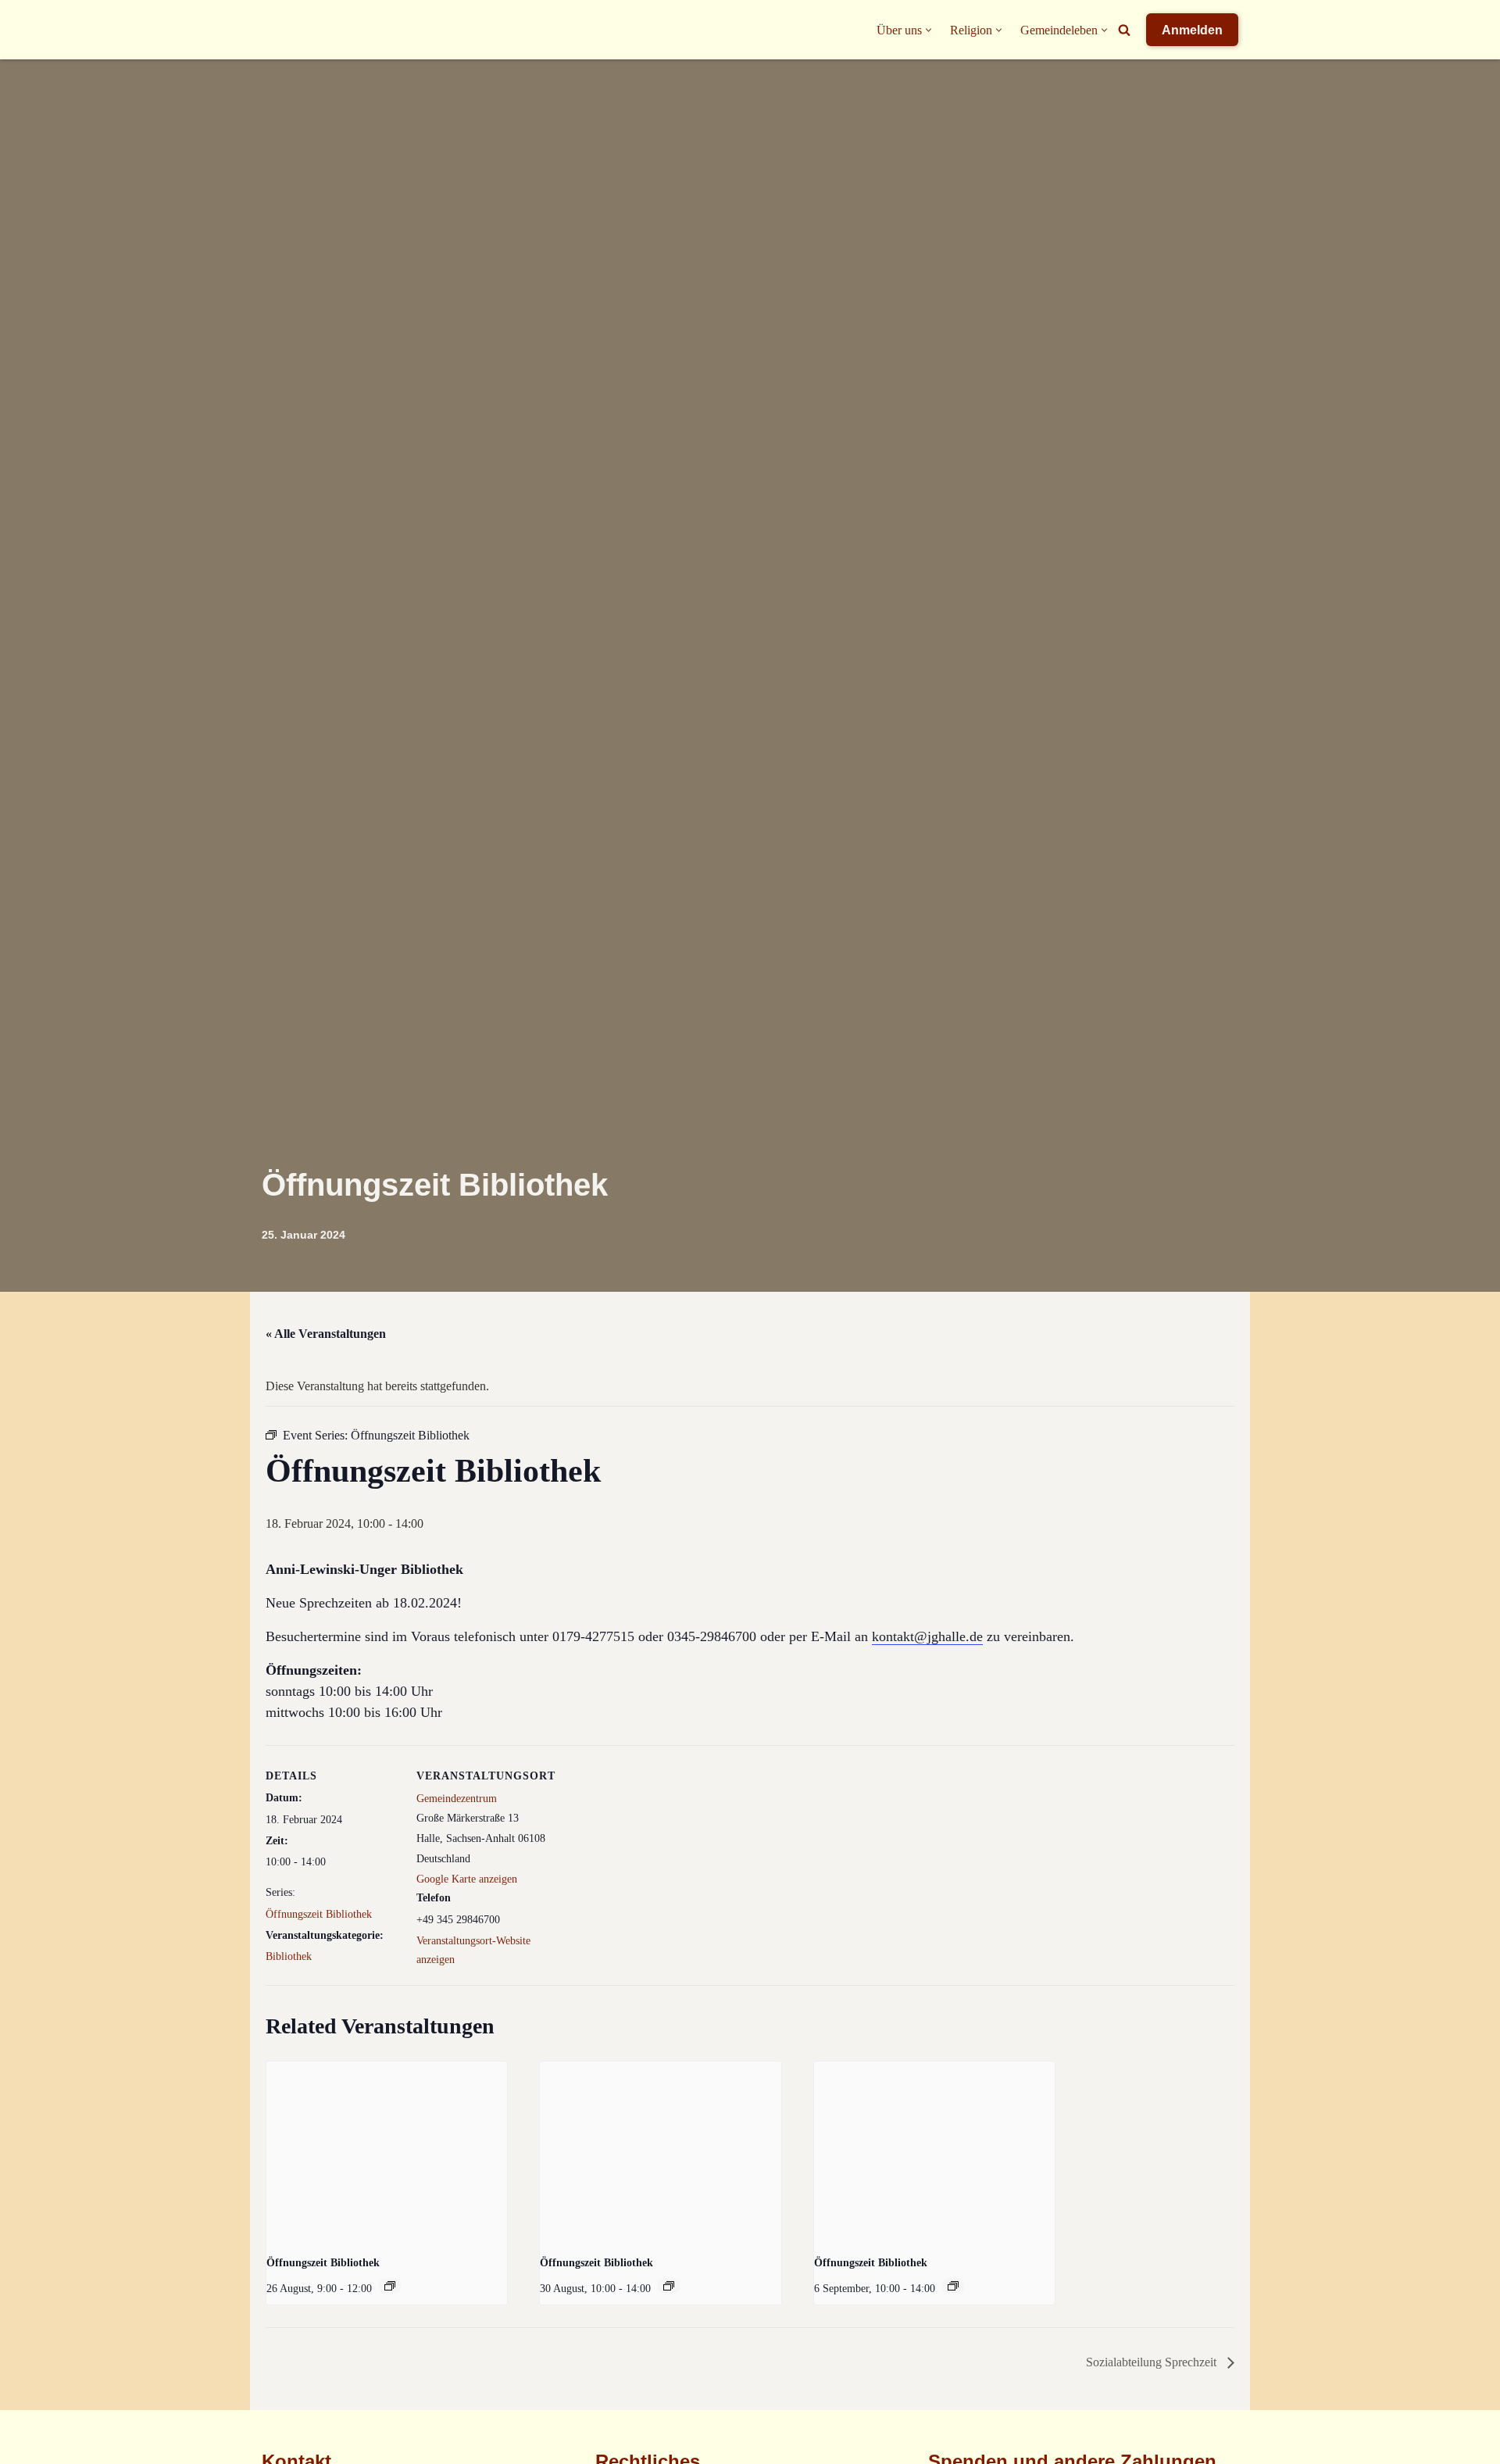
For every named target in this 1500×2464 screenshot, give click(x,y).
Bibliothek (289, 1956)
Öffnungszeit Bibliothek (319, 1914)
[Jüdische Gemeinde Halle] (293, 30)
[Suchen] (1124, 30)
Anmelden (1192, 30)
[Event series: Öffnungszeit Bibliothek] (390, 2286)
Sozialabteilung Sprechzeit (1153, 2362)
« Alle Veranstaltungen (326, 1334)
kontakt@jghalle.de (927, 1636)
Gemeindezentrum (457, 1799)
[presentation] (387, 2152)
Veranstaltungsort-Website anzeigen (473, 1950)
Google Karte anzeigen (467, 1879)
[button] (929, 30)
